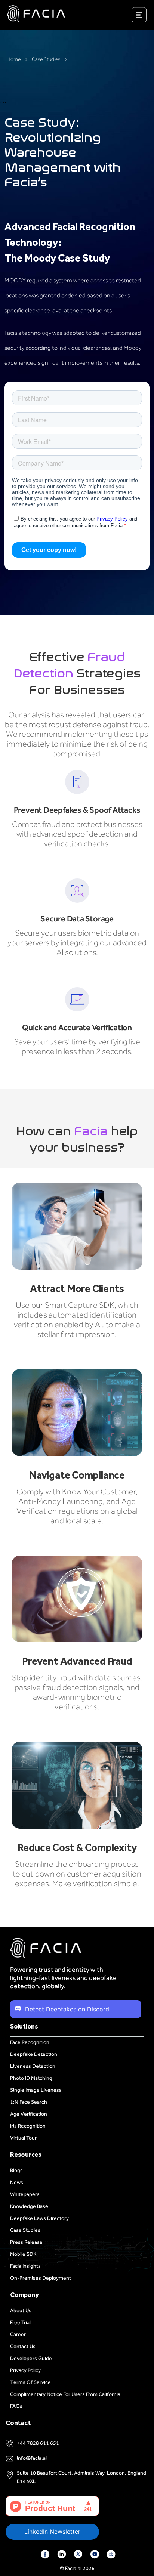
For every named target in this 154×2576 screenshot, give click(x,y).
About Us (21, 2311)
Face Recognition (30, 2042)
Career (18, 2334)
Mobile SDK (23, 2254)
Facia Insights (25, 2266)
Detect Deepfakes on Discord (67, 2009)
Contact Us (23, 2346)
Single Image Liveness (36, 2090)
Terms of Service (30, 2382)
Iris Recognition (28, 2126)
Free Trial (20, 2322)
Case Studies (46, 59)
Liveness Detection (33, 2066)
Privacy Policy (25, 2370)
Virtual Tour (23, 2138)
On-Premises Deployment (41, 2278)
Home (14, 59)
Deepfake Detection (34, 2054)
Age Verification (29, 2114)
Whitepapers (25, 2194)
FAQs (16, 2406)
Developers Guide (31, 2358)
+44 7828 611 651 (38, 2443)
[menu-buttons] (148, 16)
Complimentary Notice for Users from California (65, 2394)
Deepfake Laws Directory (39, 2218)
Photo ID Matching (31, 2078)
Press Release (26, 2242)
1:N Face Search (29, 2102)
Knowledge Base (29, 2206)
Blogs (16, 2170)
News (17, 2182)
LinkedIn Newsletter (52, 2532)
